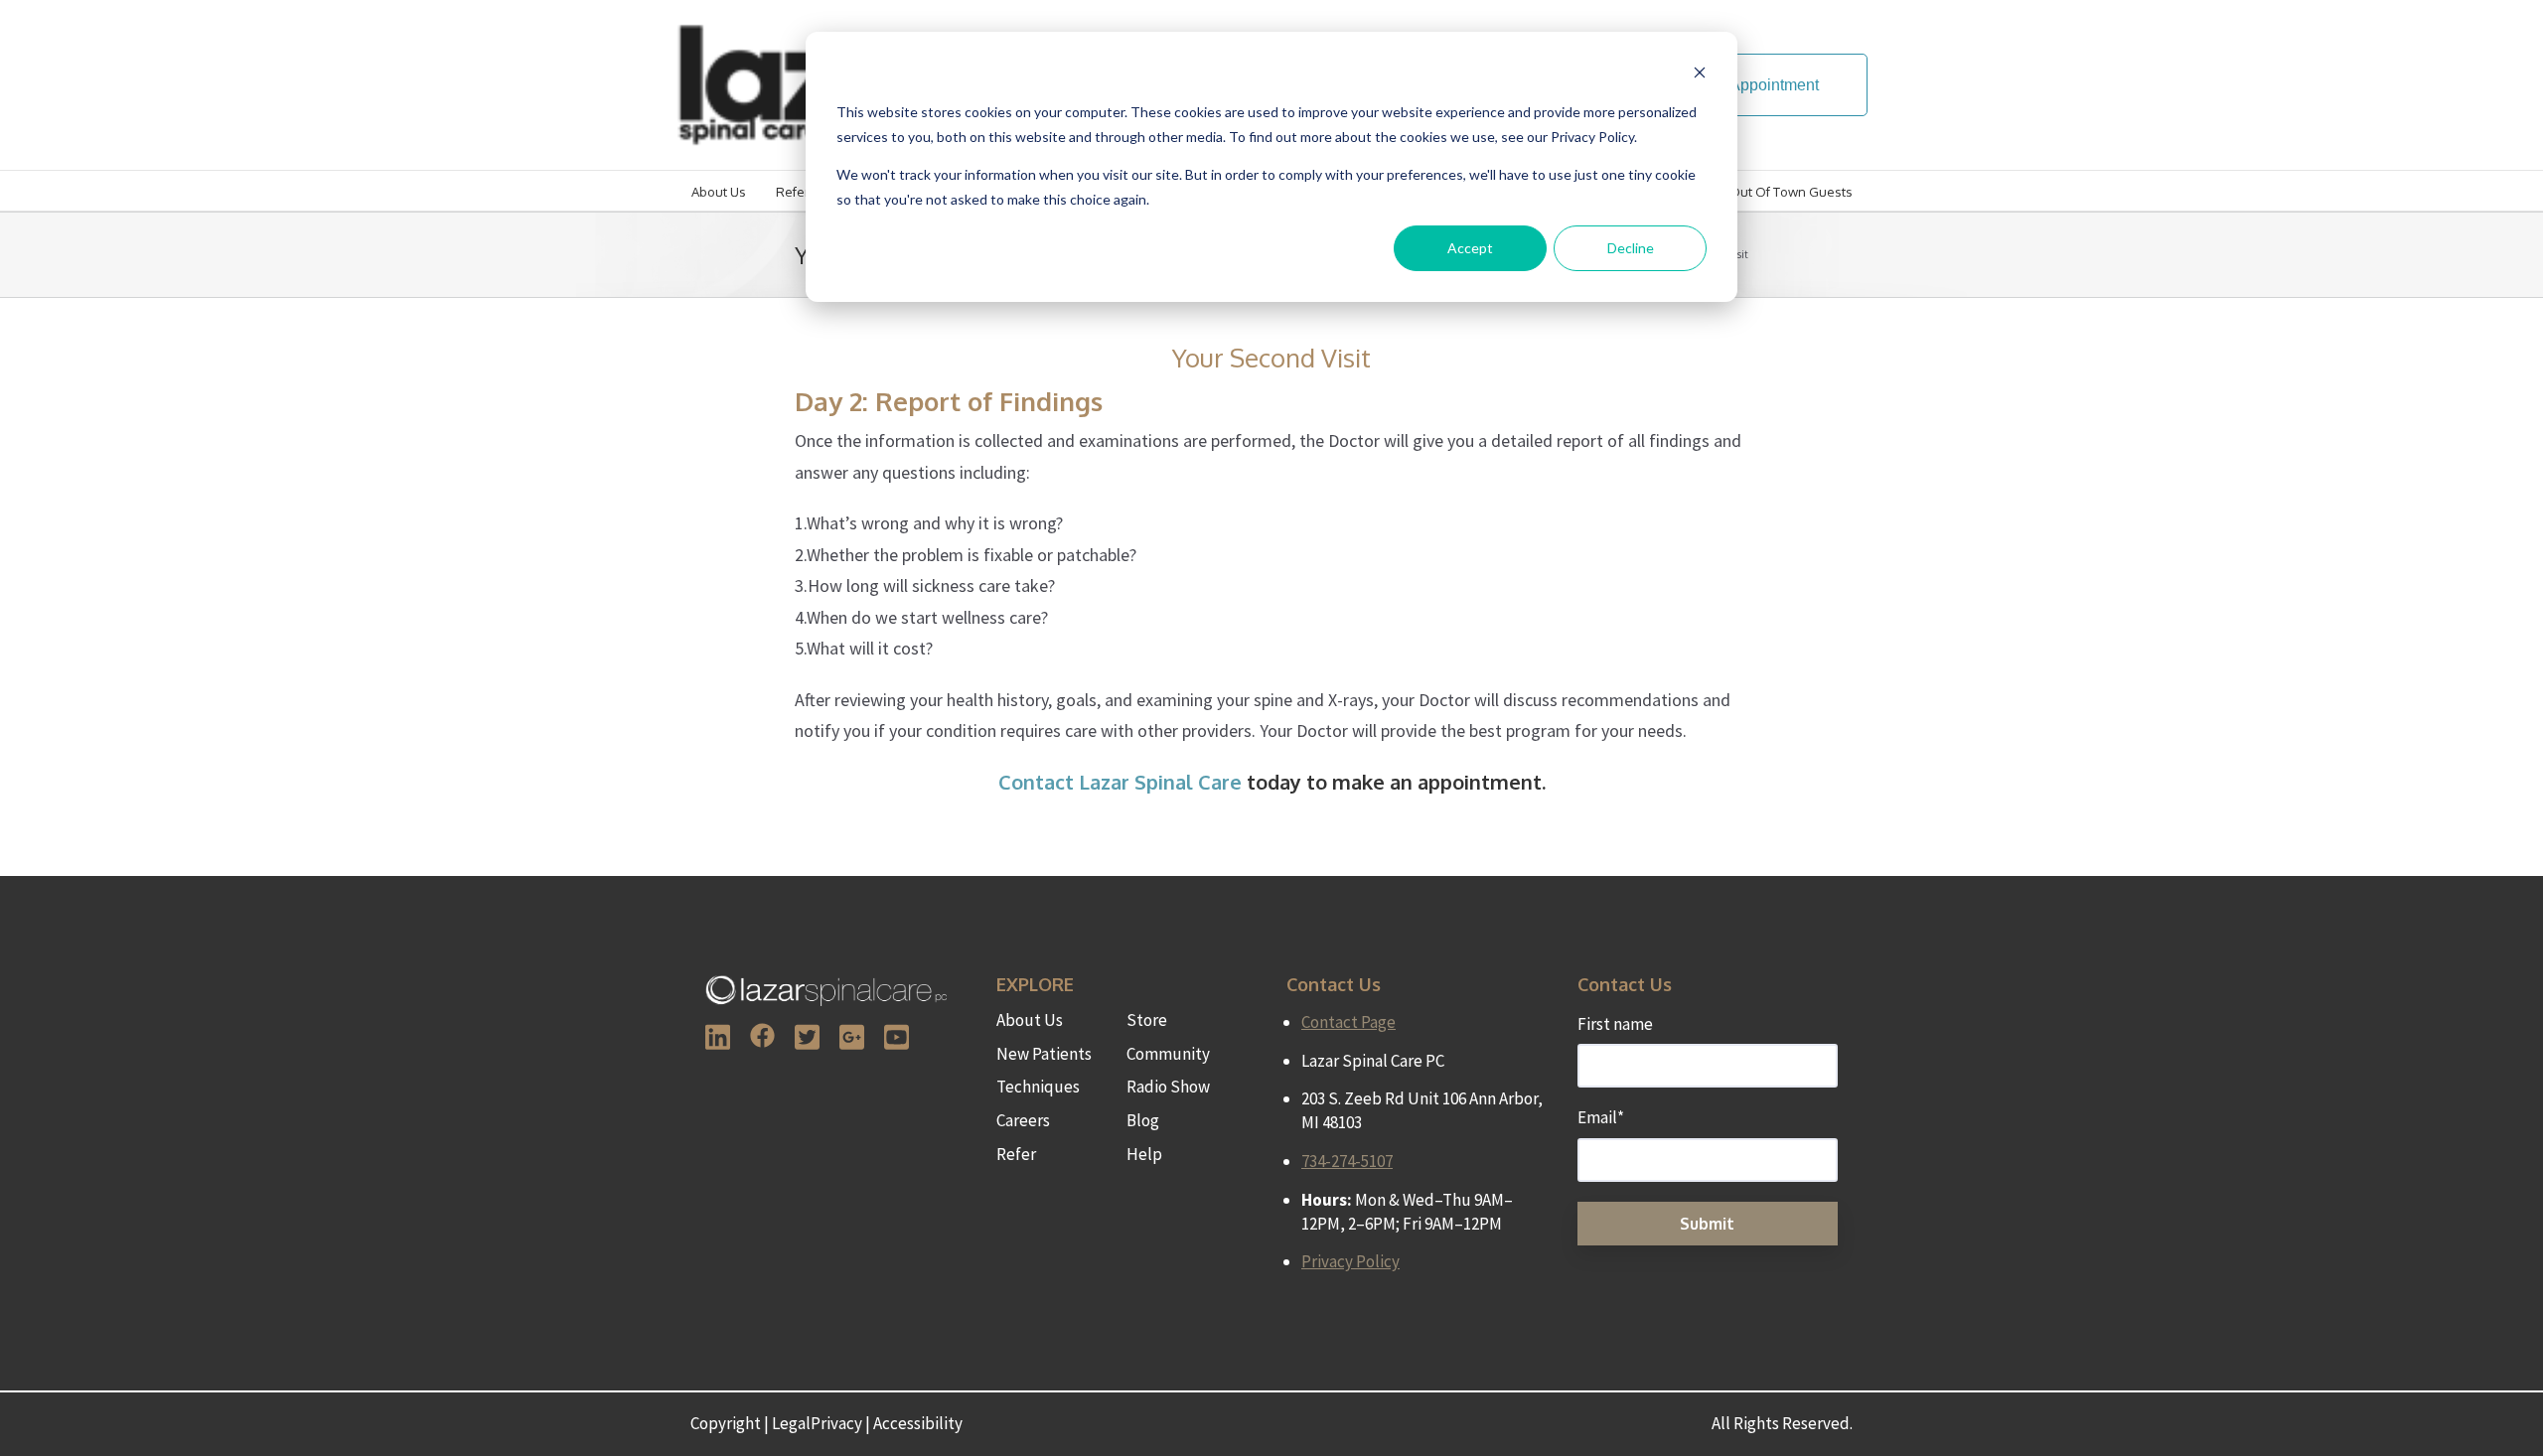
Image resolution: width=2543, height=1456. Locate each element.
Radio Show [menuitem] (1168, 1087)
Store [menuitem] (1147, 1020)
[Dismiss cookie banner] (1700, 75)
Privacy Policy (1350, 1261)
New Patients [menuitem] (1044, 1054)
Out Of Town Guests (1791, 192)
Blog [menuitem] (1143, 1120)
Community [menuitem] (1168, 1054)
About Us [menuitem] (1030, 1020)
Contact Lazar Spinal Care (1120, 782)
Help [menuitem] (1144, 1154)
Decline (1631, 248)
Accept (1470, 248)
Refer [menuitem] (1016, 1154)
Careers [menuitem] (1023, 1120)
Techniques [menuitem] (1038, 1087)
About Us (719, 192)
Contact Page (1348, 1022)
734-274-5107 (1347, 1161)
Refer (793, 192)
